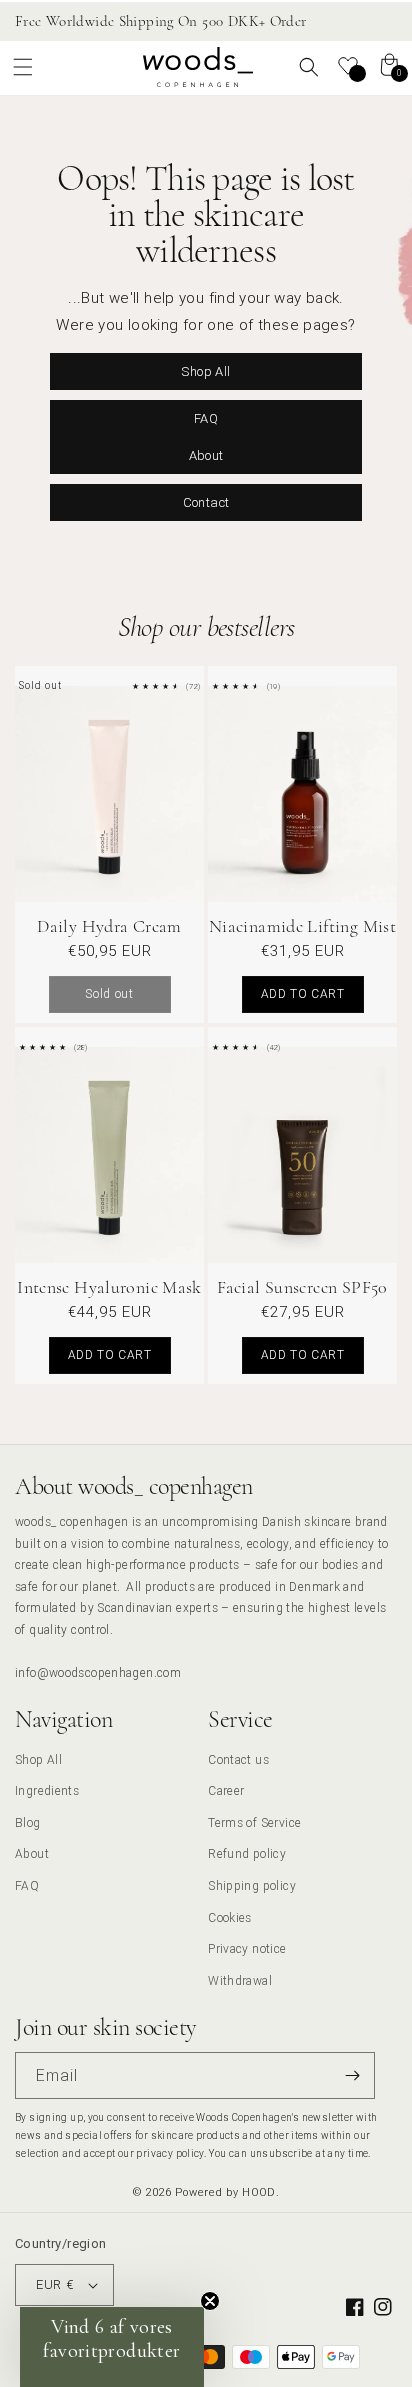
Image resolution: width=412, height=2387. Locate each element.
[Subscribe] (352, 2075)
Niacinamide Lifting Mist (302, 926)
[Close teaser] (210, 2301)
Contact (206, 501)
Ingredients (47, 1790)
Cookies (230, 1917)
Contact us (238, 1759)
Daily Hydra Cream (109, 926)
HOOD (259, 2192)
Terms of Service (254, 1822)
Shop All (205, 370)
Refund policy (247, 1853)
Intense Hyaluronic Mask (109, 1287)
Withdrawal (240, 1980)
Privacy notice (247, 1948)
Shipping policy (252, 1885)
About (206, 454)
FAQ (206, 417)
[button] (23, 67)
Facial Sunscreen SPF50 (302, 1287)
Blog (28, 1822)
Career (226, 1790)
